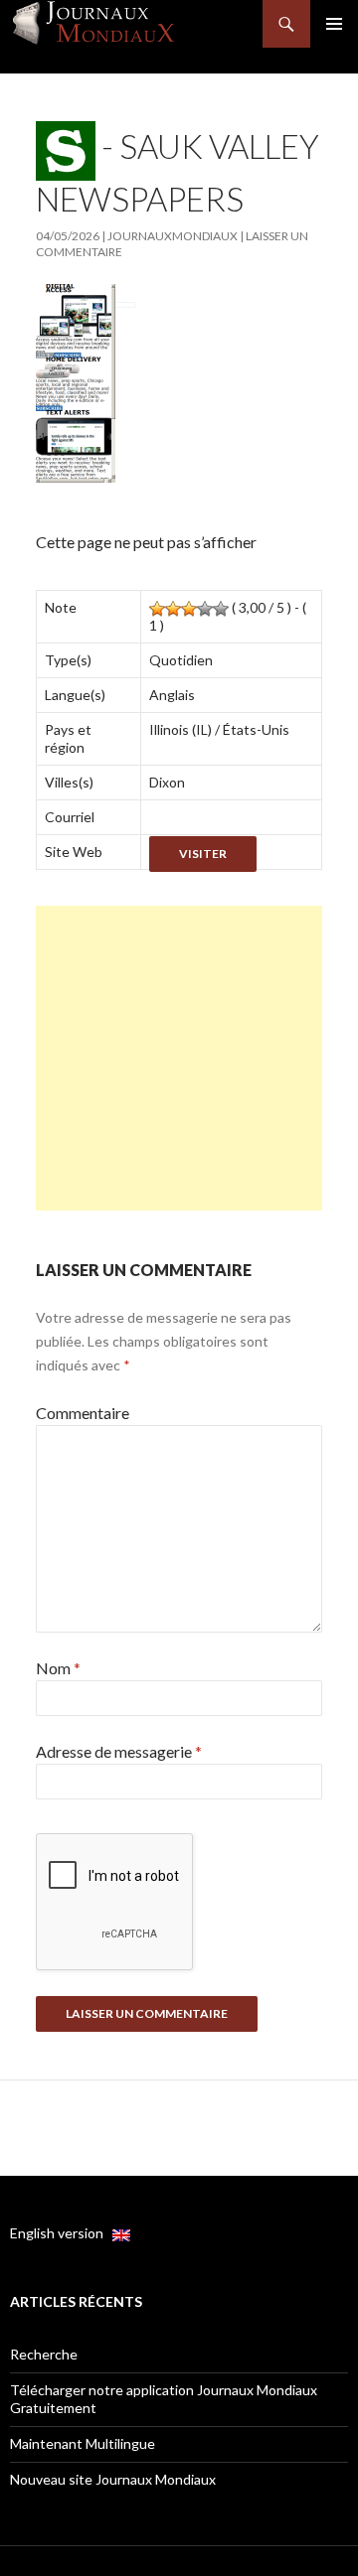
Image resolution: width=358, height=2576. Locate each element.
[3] (189, 609)
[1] (157, 609)
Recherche (44, 2354)
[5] (221, 609)
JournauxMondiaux (173, 236)
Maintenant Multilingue (83, 2443)
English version (61, 2233)
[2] (173, 609)
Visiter (203, 854)
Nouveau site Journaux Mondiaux (113, 2479)
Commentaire (83, 1413)
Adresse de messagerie (119, 1751)
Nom (58, 1668)
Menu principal (334, 24)
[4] (205, 609)
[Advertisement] (179, 1058)
